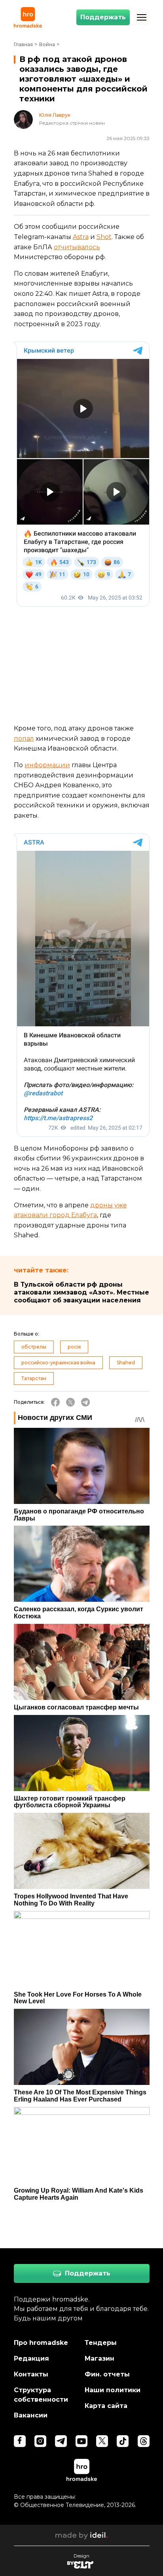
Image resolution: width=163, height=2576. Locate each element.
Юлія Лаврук (55, 115)
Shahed (126, 1363)
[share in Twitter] (70, 1402)
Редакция (31, 2358)
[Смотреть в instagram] (40, 2441)
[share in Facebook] (55, 1402)
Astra (81, 237)
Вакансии (31, 2415)
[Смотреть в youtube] (81, 2441)
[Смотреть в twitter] (102, 2441)
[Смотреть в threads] (144, 2441)
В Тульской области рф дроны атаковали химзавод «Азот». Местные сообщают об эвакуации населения (81, 1292)
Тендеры (101, 2343)
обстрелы (34, 1347)
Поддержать (103, 17)
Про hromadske (41, 2343)
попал (24, 739)
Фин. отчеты (107, 2374)
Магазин (100, 2358)
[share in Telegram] (85, 1402)
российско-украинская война (58, 1363)
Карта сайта (106, 2406)
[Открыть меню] (142, 17)
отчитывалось (77, 247)
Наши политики (113, 2390)
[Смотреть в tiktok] (123, 2441)
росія (74, 1347)
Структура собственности (41, 2395)
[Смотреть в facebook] (20, 2441)
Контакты (31, 2374)
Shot (104, 237)
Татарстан (34, 1378)
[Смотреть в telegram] (61, 2441)
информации (47, 765)
